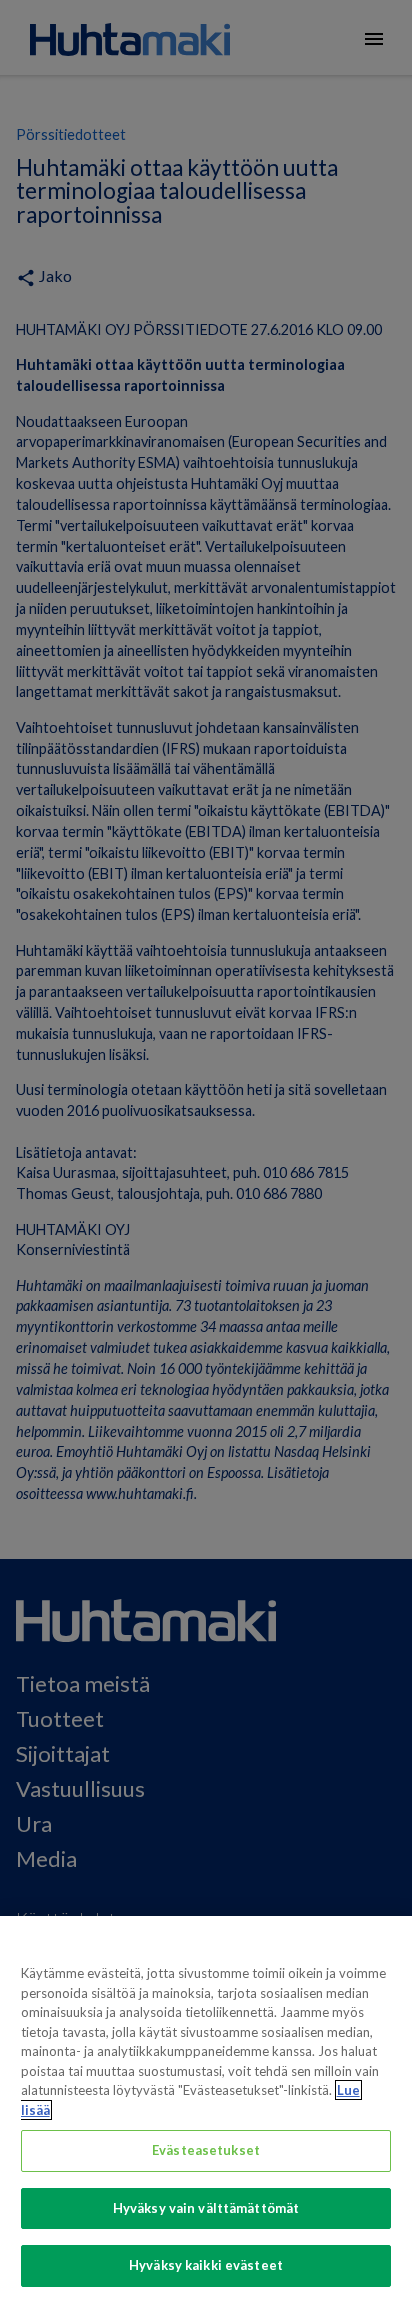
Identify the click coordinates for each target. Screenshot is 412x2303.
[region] (206, 2109)
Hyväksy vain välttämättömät (206, 2208)
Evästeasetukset (206, 2150)
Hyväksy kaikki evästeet (206, 2265)
